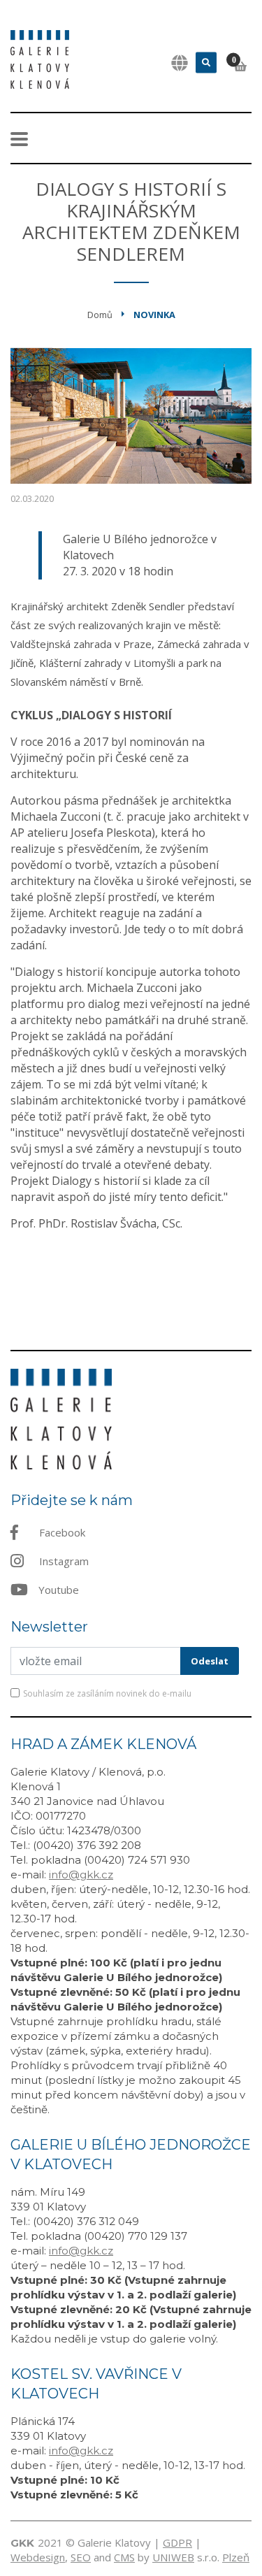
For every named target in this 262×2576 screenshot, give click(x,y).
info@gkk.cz (81, 1875)
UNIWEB (173, 2557)
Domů (100, 315)
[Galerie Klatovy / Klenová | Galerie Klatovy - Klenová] (40, 58)
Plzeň (236, 2557)
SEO (81, 2557)
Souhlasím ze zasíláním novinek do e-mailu (107, 1693)
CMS (124, 2557)
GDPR (177, 2542)
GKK (22, 2543)
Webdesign (38, 2557)
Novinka (154, 315)
